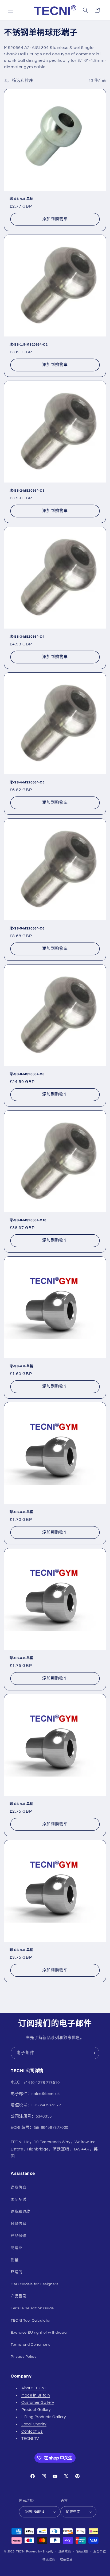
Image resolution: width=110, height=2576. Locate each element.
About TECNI (34, 2388)
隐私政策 (82, 2552)
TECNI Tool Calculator (31, 2321)
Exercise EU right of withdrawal (39, 2333)
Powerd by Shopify (40, 2551)
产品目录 (18, 2296)
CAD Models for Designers (34, 2284)
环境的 (17, 2272)
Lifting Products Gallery (44, 2417)
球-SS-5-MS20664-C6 (27, 928)
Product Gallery (36, 2410)
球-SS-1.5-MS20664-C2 (29, 345)
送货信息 (18, 2188)
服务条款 (100, 2552)
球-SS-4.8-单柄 (21, 199)
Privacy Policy (23, 2357)
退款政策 (65, 2552)
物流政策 (49, 2560)
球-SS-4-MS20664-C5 (27, 782)
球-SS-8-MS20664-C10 (28, 1220)
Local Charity (34, 2424)
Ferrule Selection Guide (32, 2308)
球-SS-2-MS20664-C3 (27, 491)
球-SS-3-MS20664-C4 (27, 637)
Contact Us (32, 2431)
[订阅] (93, 2053)
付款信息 (18, 2224)
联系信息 (66, 2560)
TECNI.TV (30, 2439)
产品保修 (18, 2236)
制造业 (17, 2248)
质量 (15, 2260)
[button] (11, 10)
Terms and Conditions (31, 2345)
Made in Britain (36, 2395)
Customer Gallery (38, 2403)
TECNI (21, 2551)
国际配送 (18, 2200)
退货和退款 (20, 2212)
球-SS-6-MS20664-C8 (27, 1074)
